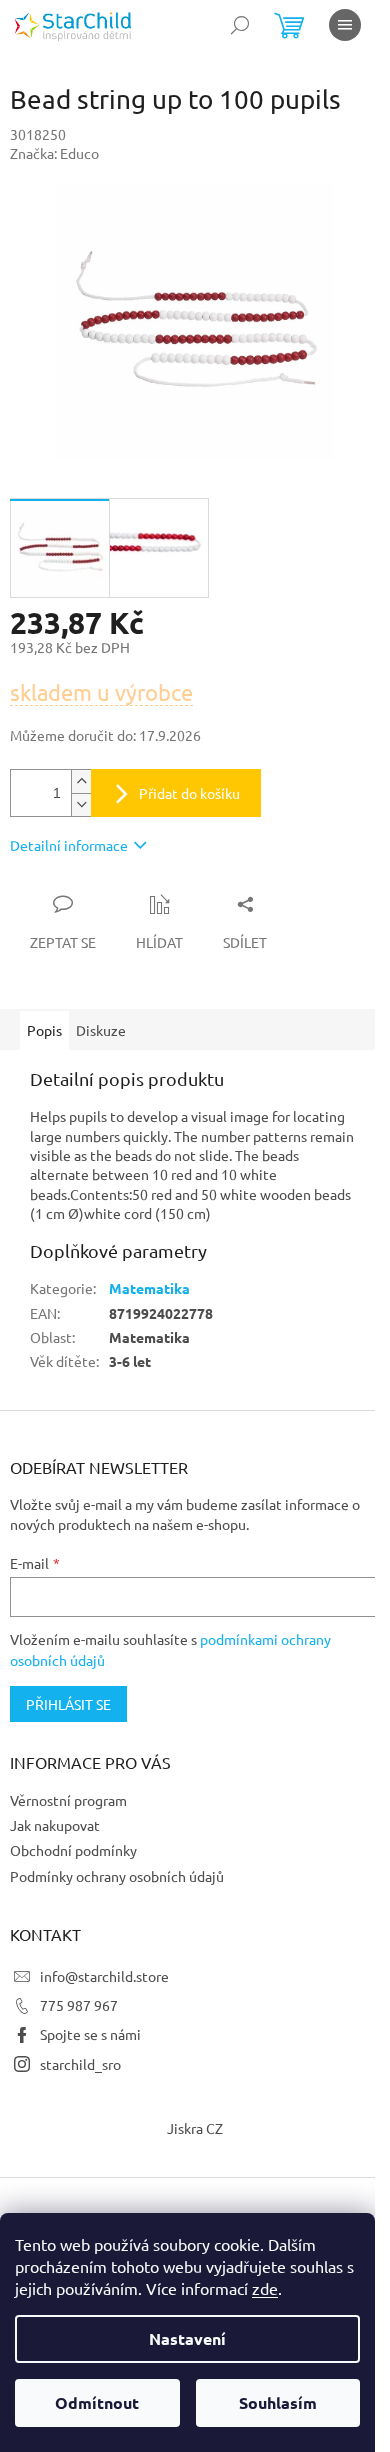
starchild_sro (80, 2064)
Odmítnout (97, 2402)
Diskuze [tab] (101, 1030)
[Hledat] (240, 25)
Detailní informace (69, 845)
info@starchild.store (104, 1976)
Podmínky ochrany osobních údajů (117, 1876)
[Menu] (345, 25)
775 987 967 (79, 2005)
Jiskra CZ (195, 2128)
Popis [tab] (44, 1030)
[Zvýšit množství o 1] (81, 781)
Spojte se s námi (90, 2034)
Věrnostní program (68, 1800)
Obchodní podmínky (73, 1850)
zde (265, 2288)
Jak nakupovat (55, 1825)
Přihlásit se (68, 1704)
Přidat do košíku (189, 793)
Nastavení (187, 2338)
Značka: (54, 153)
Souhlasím (278, 2402)
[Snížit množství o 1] (81, 804)
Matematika (149, 1288)
